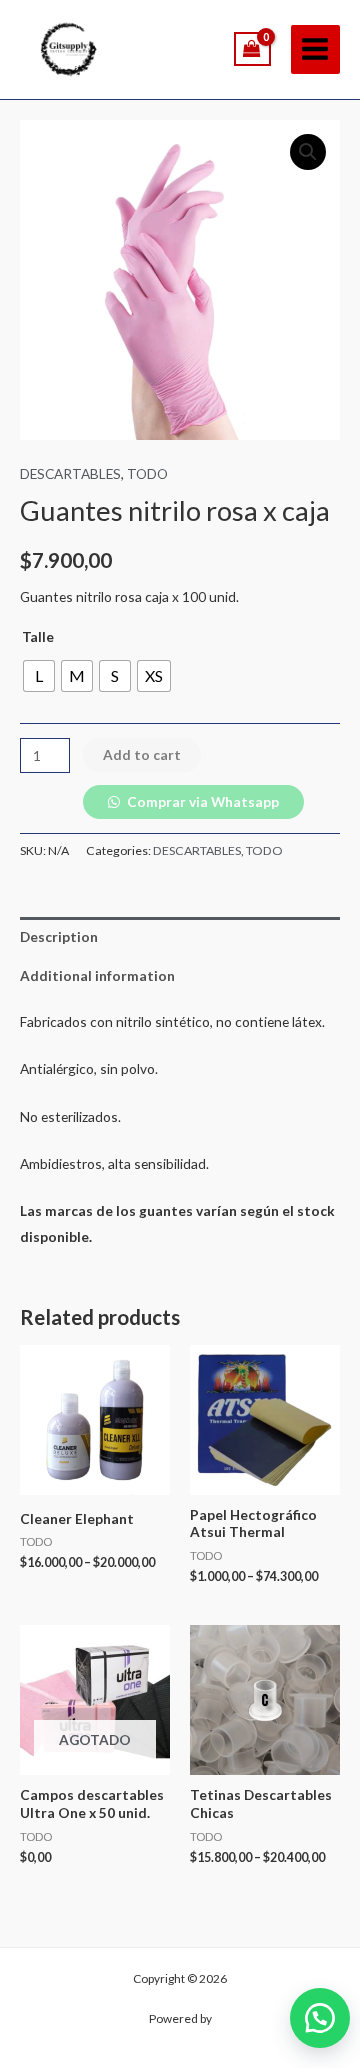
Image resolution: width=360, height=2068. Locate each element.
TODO (147, 473)
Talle (38, 636)
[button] (320, 2018)
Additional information (97, 975)
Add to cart (142, 754)
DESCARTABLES (70, 473)
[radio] (39, 676)
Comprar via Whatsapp (203, 801)
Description (59, 936)
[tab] (180, 936)
